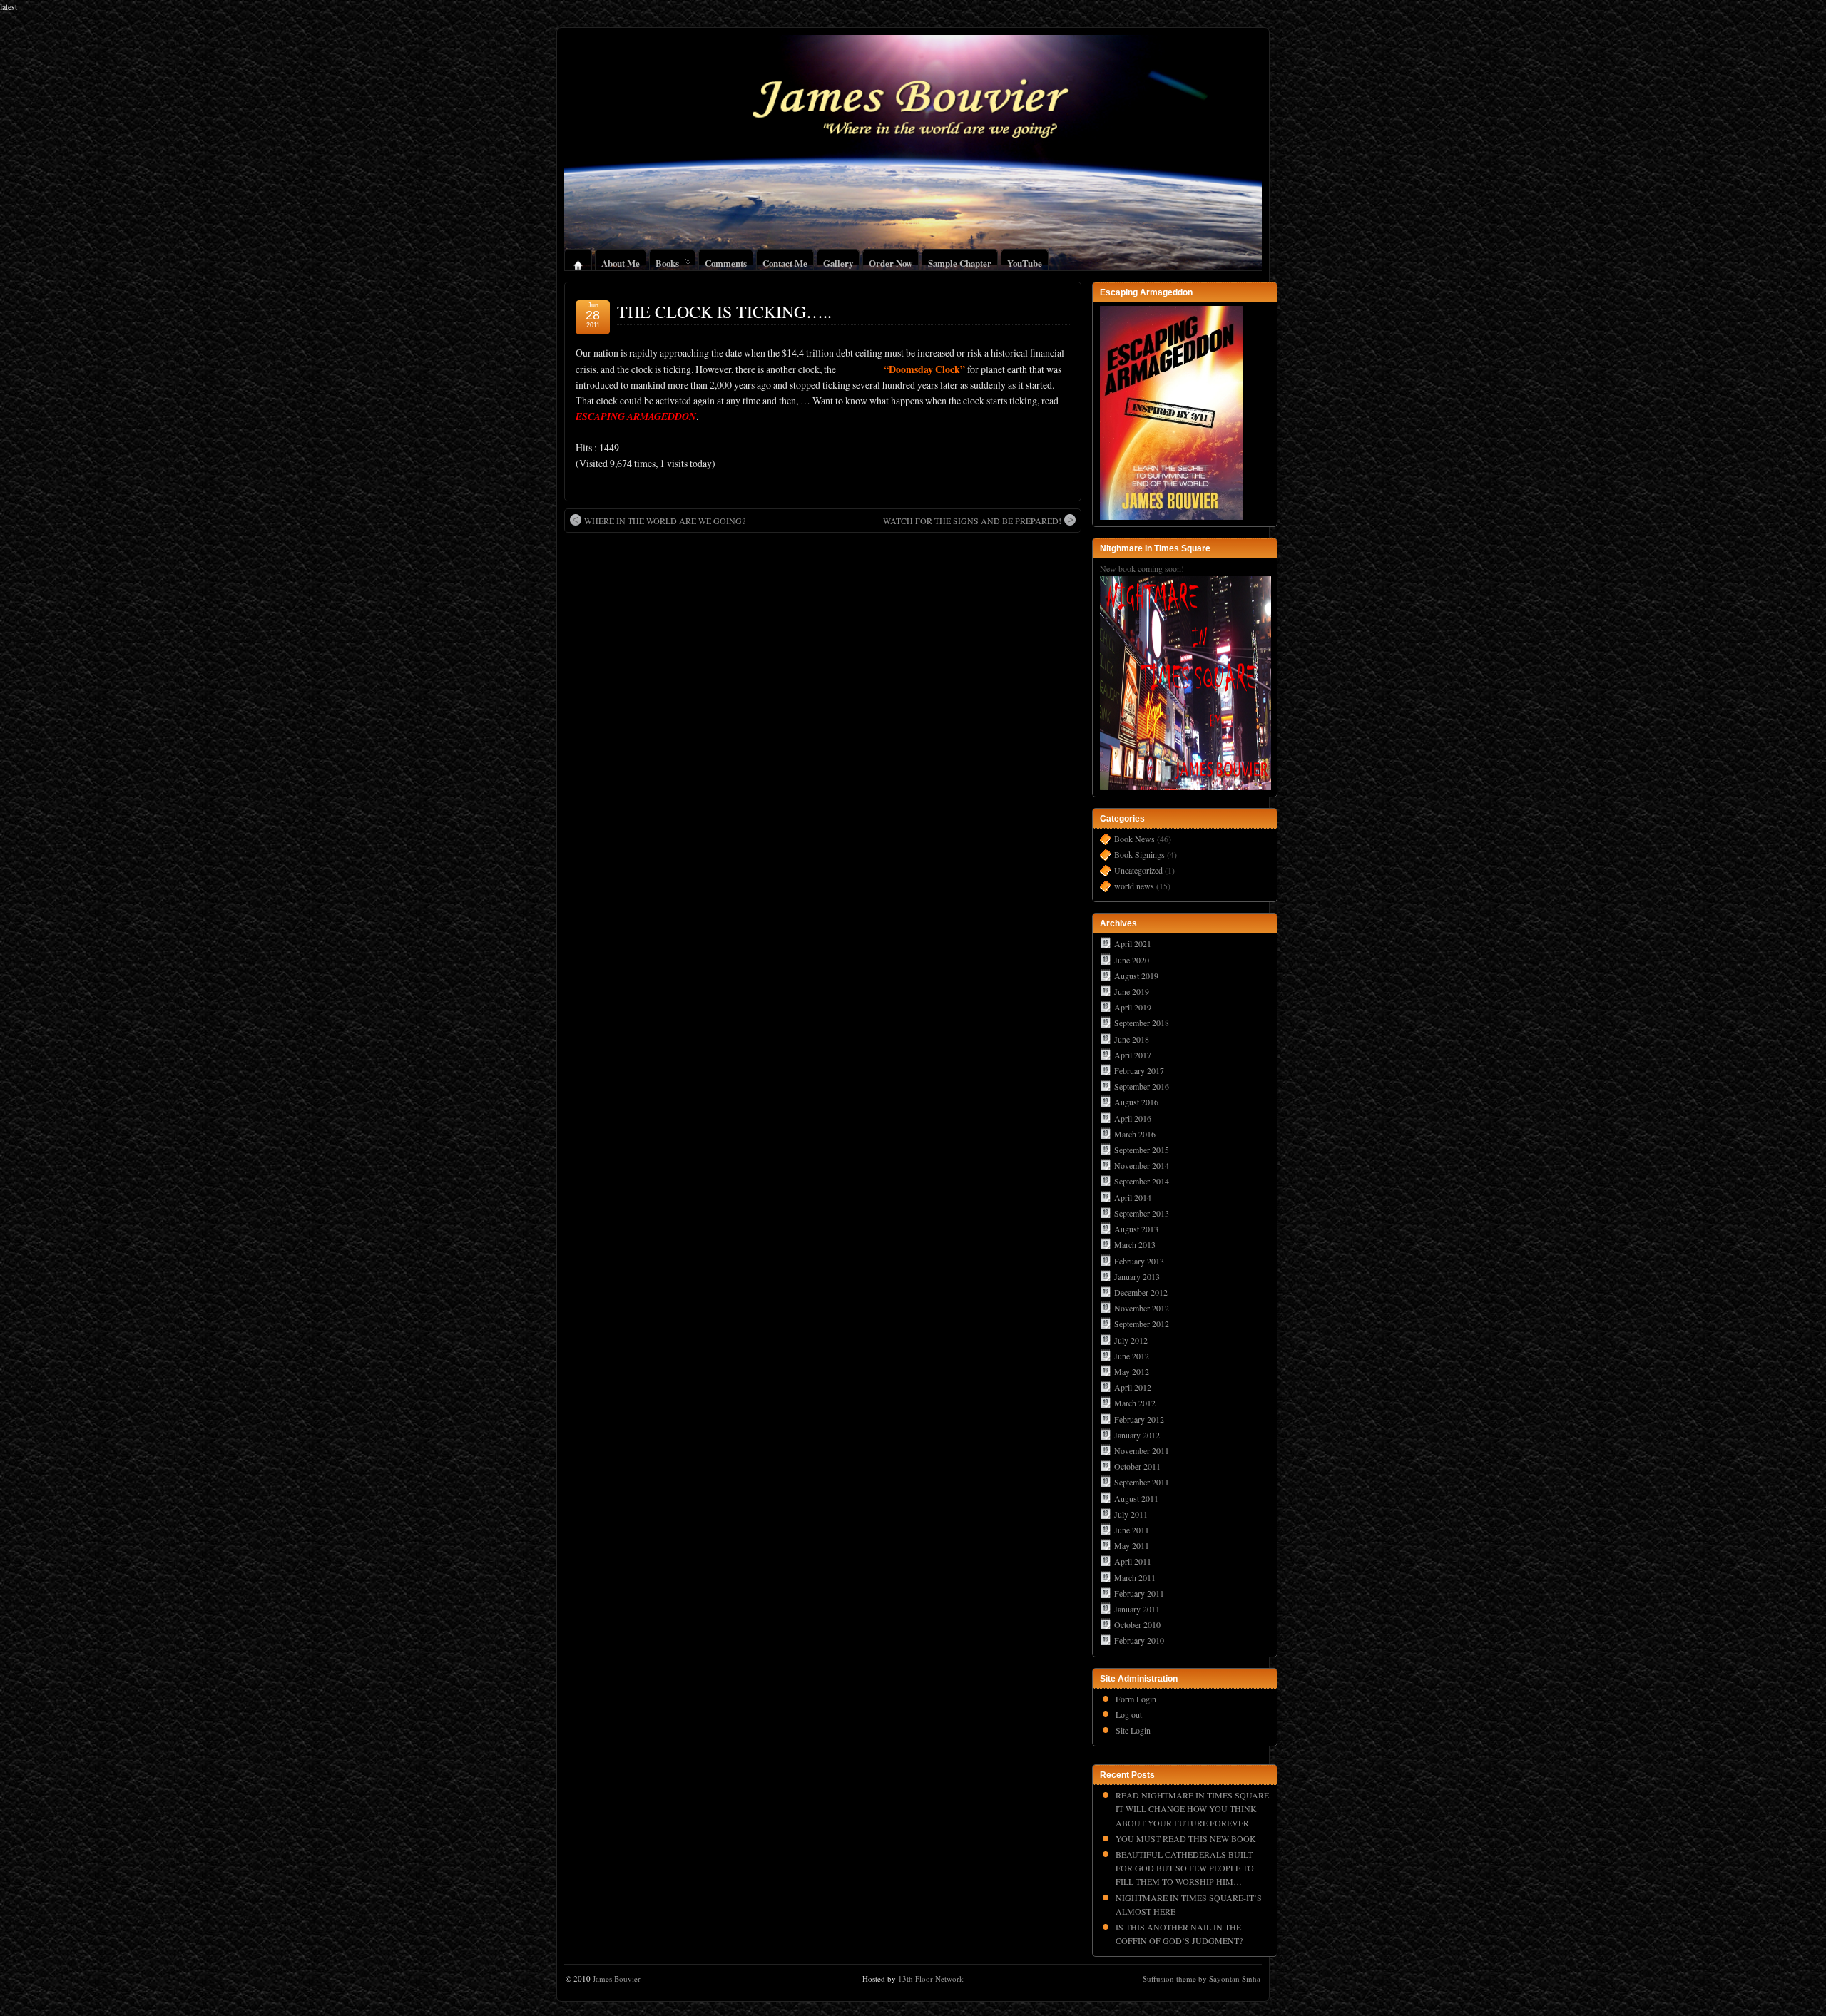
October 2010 (1137, 1624)
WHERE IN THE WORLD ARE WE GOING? (665, 521)
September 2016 (1142, 1086)
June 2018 (1132, 1039)
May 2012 (1132, 1371)
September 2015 (1142, 1150)
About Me (621, 261)
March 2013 (1135, 1244)
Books (667, 261)
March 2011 (1135, 1577)
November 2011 (1142, 1450)
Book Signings (1139, 854)
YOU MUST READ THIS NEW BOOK (1186, 1838)
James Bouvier (617, 1979)
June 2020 (1132, 960)
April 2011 (1133, 1561)
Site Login (1133, 1730)
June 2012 (1132, 1356)
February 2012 (1139, 1419)
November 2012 (1142, 1308)
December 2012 (1141, 1292)
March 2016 (1135, 1134)
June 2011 (1132, 1530)
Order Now (891, 261)
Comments (726, 261)
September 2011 (1142, 1482)
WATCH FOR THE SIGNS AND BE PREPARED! (972, 521)
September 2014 (1142, 1181)
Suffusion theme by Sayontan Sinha (1202, 1979)
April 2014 (1133, 1197)
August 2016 (1136, 1102)
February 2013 (1139, 1261)
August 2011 (1136, 1498)
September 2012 (1142, 1324)
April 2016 (1133, 1118)
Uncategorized (1138, 870)
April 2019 (1133, 1007)
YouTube (1025, 261)
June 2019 (1132, 991)
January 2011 (1137, 1609)
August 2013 (1136, 1229)
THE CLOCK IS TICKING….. (724, 312)
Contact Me (785, 261)
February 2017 (1139, 1070)
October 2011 (1137, 1466)
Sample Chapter (960, 261)
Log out (1129, 1714)
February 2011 (1139, 1593)
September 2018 (1142, 1023)
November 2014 (1142, 1165)
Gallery (838, 261)
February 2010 (1139, 1640)
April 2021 (1133, 943)
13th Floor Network (931, 1979)
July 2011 (1131, 1514)
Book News (1134, 839)
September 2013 (1142, 1213)
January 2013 (1137, 1276)
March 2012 (1135, 1403)
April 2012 (1133, 1387)
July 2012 (1131, 1340)
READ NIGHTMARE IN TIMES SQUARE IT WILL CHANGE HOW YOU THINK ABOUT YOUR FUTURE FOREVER (1192, 1808)
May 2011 (1132, 1545)
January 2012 (1137, 1435)
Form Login (1136, 1699)
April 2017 (1133, 1055)
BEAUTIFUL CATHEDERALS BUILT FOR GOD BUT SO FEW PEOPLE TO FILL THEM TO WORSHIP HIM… (1185, 1868)
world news (1134, 886)
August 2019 (1136, 976)
